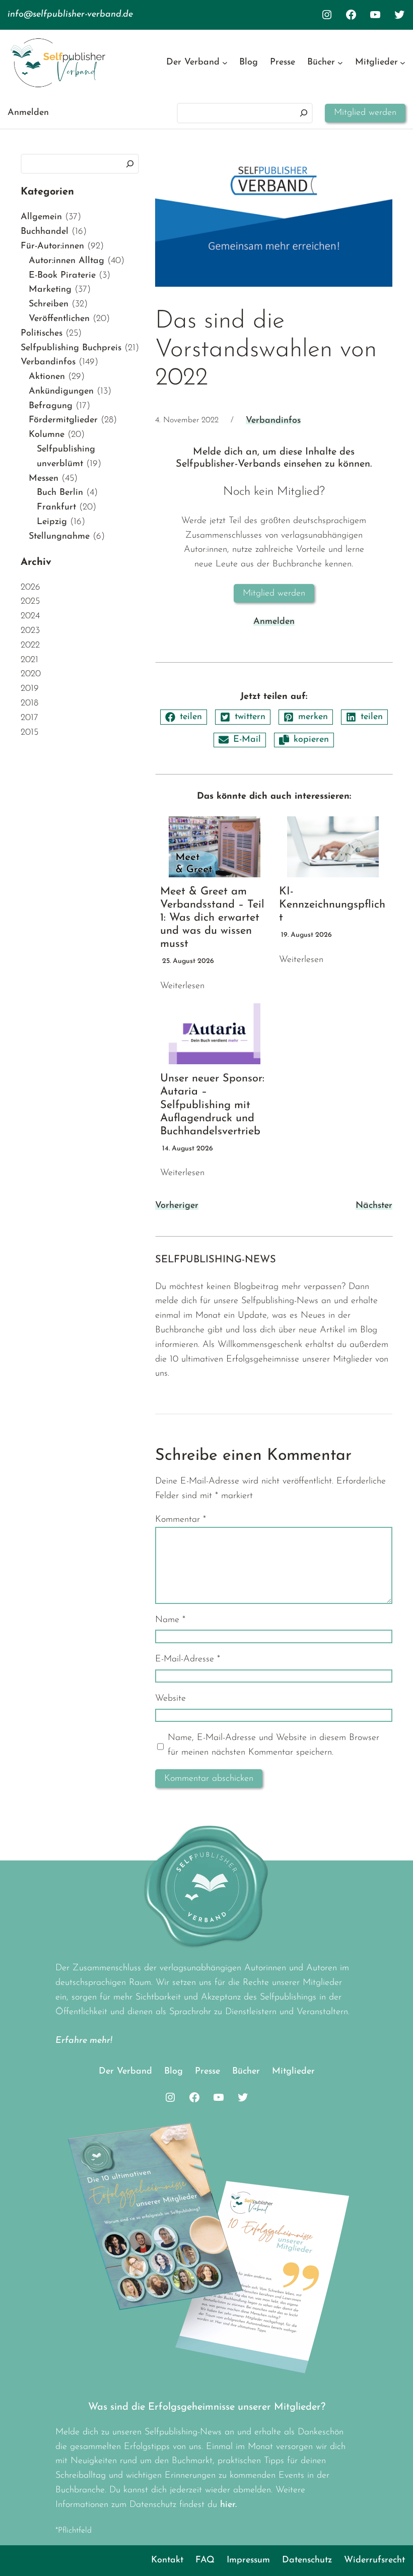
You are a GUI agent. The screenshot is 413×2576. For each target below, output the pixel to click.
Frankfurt (56, 507)
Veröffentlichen (59, 319)
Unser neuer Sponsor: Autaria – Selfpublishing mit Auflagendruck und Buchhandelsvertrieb (212, 1105)
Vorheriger (177, 1206)
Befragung (51, 406)
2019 (30, 689)
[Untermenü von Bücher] (340, 63)
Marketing (50, 290)
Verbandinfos (48, 362)
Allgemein (41, 217)
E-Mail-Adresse (188, 1659)
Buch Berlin (60, 493)
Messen (44, 479)
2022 (30, 646)
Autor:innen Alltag (66, 261)
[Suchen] (304, 113)
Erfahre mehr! (84, 2041)
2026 (30, 588)
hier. (228, 2505)
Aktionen (47, 377)
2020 (31, 674)
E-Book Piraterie (62, 276)
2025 (30, 602)
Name (170, 1620)
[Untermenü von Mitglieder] (403, 63)
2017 (29, 718)
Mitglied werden (365, 113)
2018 (29, 703)
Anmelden (28, 113)
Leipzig (52, 522)
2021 (29, 660)
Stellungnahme (59, 537)
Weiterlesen (182, 986)
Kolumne (47, 435)
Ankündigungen (61, 392)
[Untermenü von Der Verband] (225, 63)
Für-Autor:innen (52, 246)
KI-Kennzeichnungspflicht (332, 905)
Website (170, 1699)
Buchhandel (45, 232)
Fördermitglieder (63, 420)
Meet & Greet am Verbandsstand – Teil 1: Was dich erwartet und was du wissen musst (212, 918)
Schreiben (49, 304)
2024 (30, 616)
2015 (29, 733)
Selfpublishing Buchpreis (71, 348)
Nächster (374, 1206)
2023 (30, 631)
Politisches (42, 334)
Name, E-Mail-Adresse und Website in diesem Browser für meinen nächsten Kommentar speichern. (273, 1745)
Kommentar (181, 1520)
